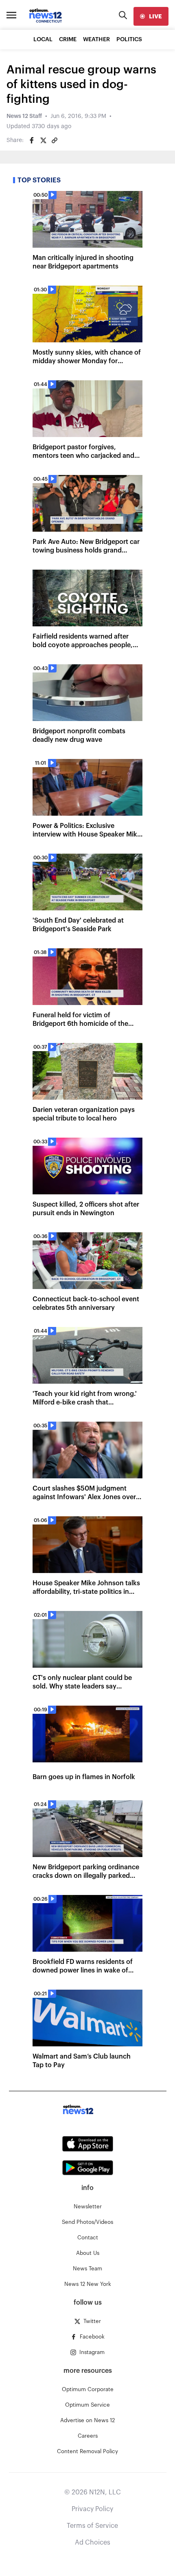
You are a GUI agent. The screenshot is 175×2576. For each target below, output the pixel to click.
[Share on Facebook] (32, 140)
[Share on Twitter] (43, 140)
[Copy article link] (55, 140)
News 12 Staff (24, 116)
